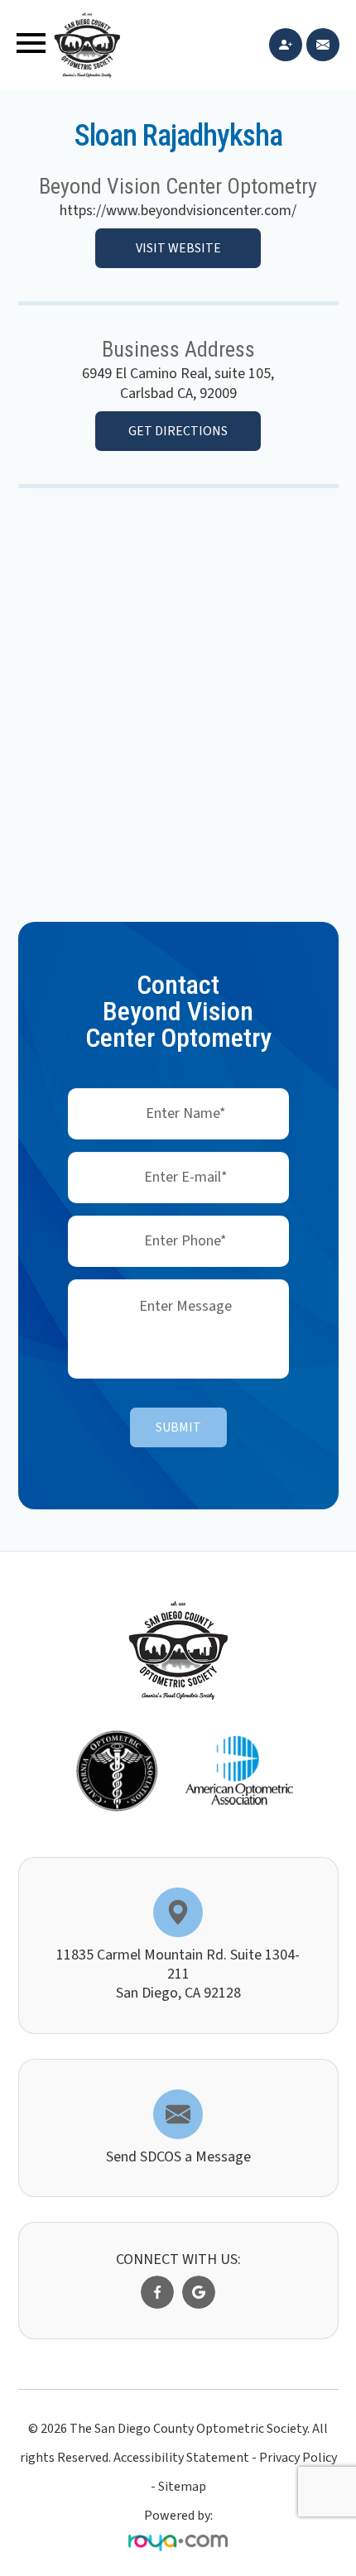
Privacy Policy (298, 2458)
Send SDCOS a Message (178, 2157)
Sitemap (182, 2487)
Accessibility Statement (181, 2458)
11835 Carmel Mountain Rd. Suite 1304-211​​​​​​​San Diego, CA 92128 (178, 1974)
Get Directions (178, 431)
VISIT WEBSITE (178, 248)
